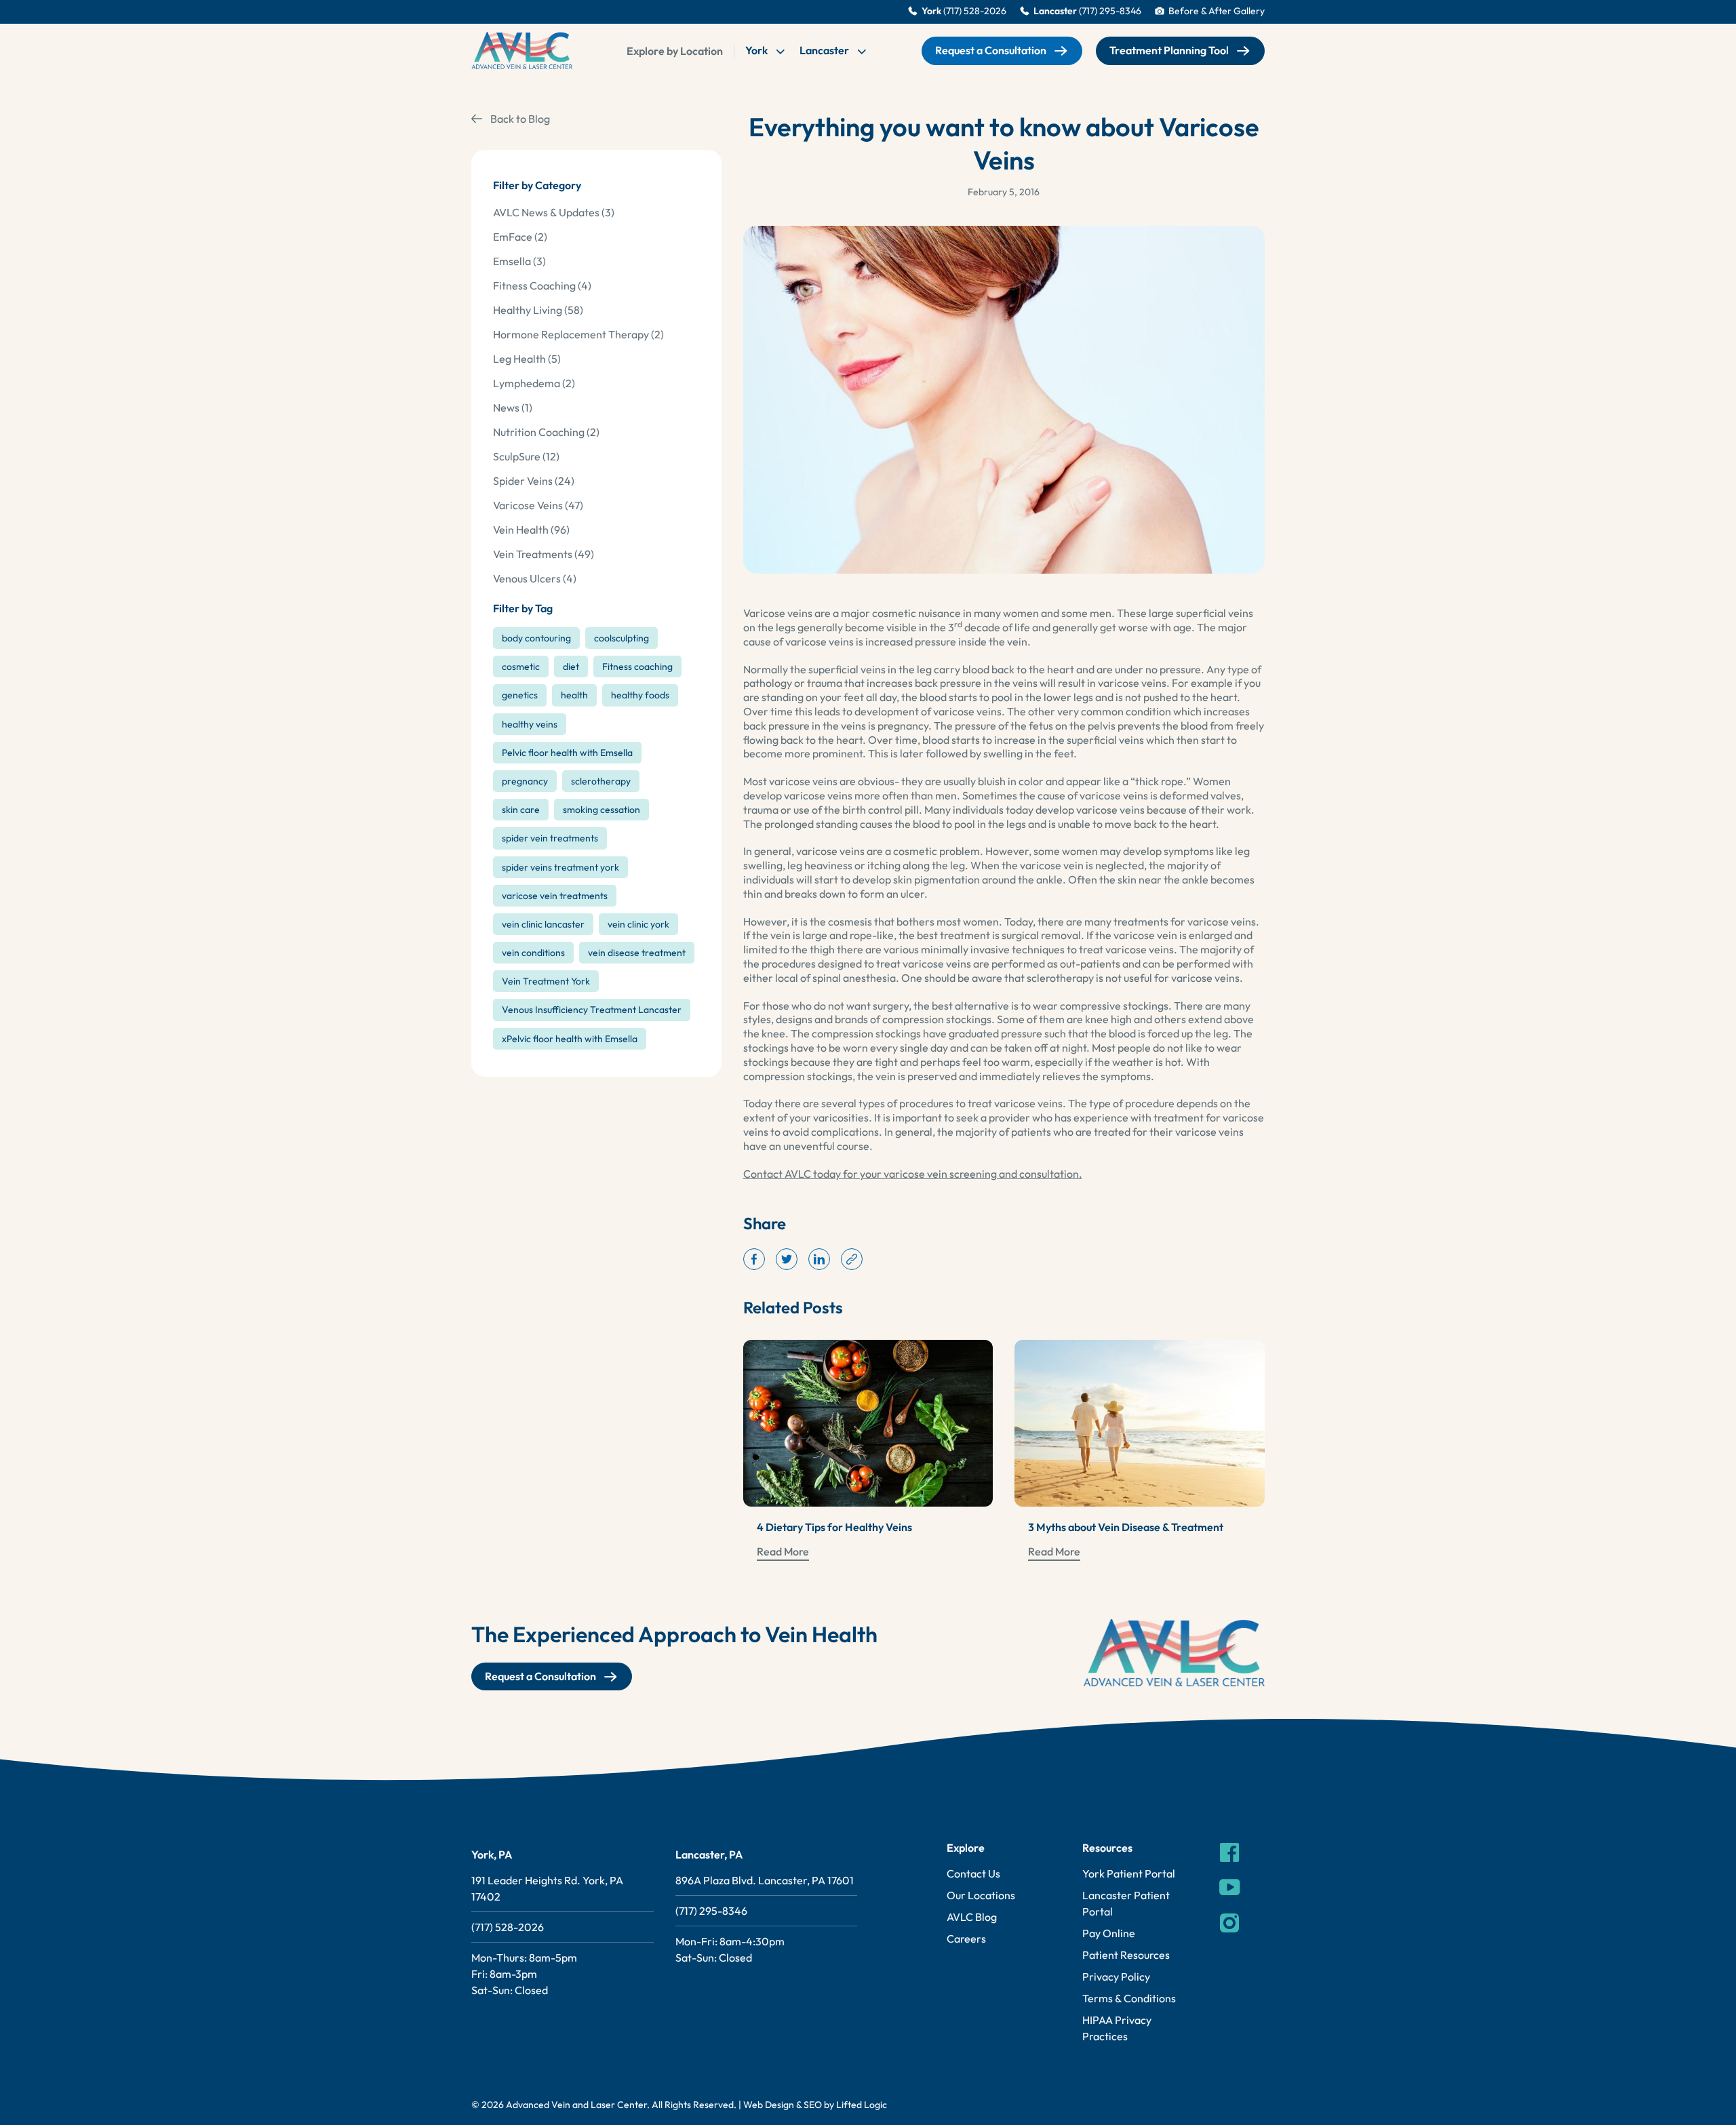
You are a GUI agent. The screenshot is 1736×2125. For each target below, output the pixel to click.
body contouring (536, 638)
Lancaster (825, 50)
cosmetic (521, 667)
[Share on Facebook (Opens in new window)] (754, 1259)
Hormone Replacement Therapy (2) (578, 334)
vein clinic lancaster (543, 924)
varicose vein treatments (555, 896)
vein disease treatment (637, 953)
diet (571, 667)
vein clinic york (638, 924)
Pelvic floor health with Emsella (567, 753)
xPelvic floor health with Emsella (570, 1039)
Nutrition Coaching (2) (546, 432)
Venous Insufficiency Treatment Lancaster (592, 1010)
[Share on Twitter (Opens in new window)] (787, 1259)
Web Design (769, 2105)
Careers (966, 1939)
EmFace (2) (520, 237)
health (574, 695)
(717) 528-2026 (508, 1927)
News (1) (513, 408)
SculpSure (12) (526, 456)
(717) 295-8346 (711, 1911)
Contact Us (973, 1873)
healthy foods (640, 695)
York (757, 50)
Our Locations (981, 1895)
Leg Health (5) (527, 359)
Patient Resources (1126, 1955)
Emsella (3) (519, 261)
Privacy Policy (1116, 1977)
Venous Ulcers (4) (535, 578)
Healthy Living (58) (538, 310)
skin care (521, 810)
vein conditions (533, 953)
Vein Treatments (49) (544, 554)
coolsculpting (622, 638)
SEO (813, 2105)
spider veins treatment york (560, 867)
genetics (520, 695)
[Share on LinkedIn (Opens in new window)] (819, 1259)
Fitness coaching (637, 667)
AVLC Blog (972, 1917)
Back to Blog (520, 119)
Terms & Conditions (1129, 1998)
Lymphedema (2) (534, 383)
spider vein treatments (550, 838)
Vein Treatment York (546, 981)
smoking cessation (601, 810)
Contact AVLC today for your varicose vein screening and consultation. (913, 1174)
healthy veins (530, 724)
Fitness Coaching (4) (542, 285)
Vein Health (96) (531, 530)
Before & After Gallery (1217, 11)
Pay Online (1109, 1933)
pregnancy (525, 781)
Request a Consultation (991, 50)
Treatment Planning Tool (1169, 50)
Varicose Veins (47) (538, 505)
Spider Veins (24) (534, 481)
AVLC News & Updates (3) (554, 212)
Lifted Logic (862, 2105)
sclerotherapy (601, 781)
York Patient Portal (1129, 1873)
